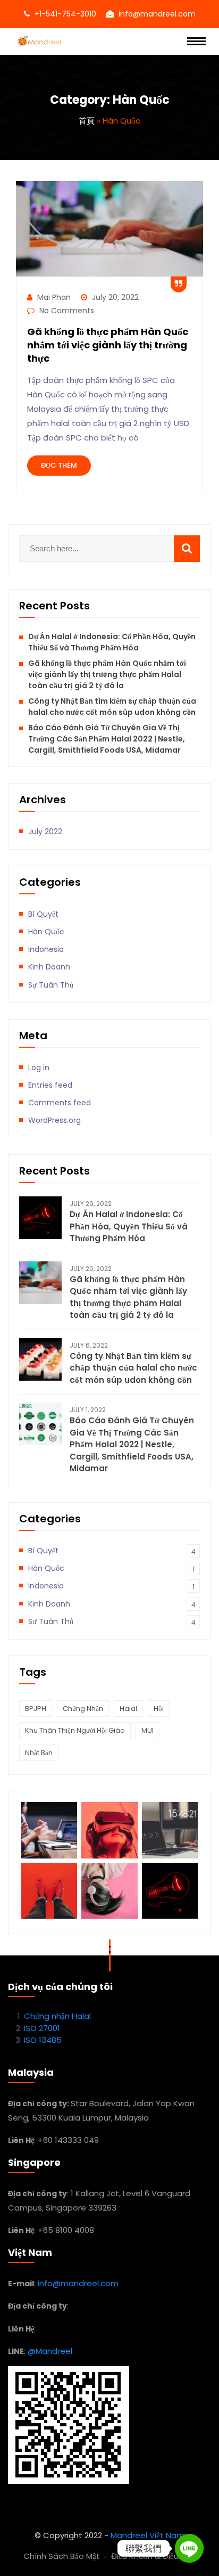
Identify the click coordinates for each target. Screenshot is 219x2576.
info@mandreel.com (157, 14)
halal (128, 1709)
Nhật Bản (39, 1753)
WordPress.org (54, 1120)
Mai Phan (54, 297)
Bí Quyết (43, 914)
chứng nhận (83, 1709)
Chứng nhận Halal (57, 2016)
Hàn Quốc (46, 932)
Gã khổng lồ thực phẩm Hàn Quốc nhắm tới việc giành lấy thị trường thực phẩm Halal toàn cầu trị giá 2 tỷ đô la (107, 674)
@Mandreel (50, 2351)
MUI (148, 1730)
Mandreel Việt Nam (148, 2535)
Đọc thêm (59, 465)
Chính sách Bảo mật (62, 2556)
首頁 (87, 121)
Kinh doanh (49, 967)
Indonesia (46, 949)
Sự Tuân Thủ (51, 985)
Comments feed (60, 1103)
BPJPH (36, 1709)
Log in (39, 1067)
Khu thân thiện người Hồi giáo (75, 1730)
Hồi (159, 1709)
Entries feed (50, 1085)
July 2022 (45, 832)
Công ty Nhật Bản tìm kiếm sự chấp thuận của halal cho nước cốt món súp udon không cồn (112, 707)
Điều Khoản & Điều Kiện (153, 2556)
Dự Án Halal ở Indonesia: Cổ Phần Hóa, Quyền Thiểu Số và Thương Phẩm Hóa (112, 642)
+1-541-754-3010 (65, 14)
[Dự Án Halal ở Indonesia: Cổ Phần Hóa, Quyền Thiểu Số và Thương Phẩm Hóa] (40, 1218)
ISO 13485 (43, 2040)
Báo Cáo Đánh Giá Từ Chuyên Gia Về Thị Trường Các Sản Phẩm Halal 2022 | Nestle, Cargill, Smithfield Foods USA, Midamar (107, 739)
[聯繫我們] (189, 2548)
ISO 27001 (42, 2028)
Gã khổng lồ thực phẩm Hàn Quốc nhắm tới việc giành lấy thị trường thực (108, 345)
